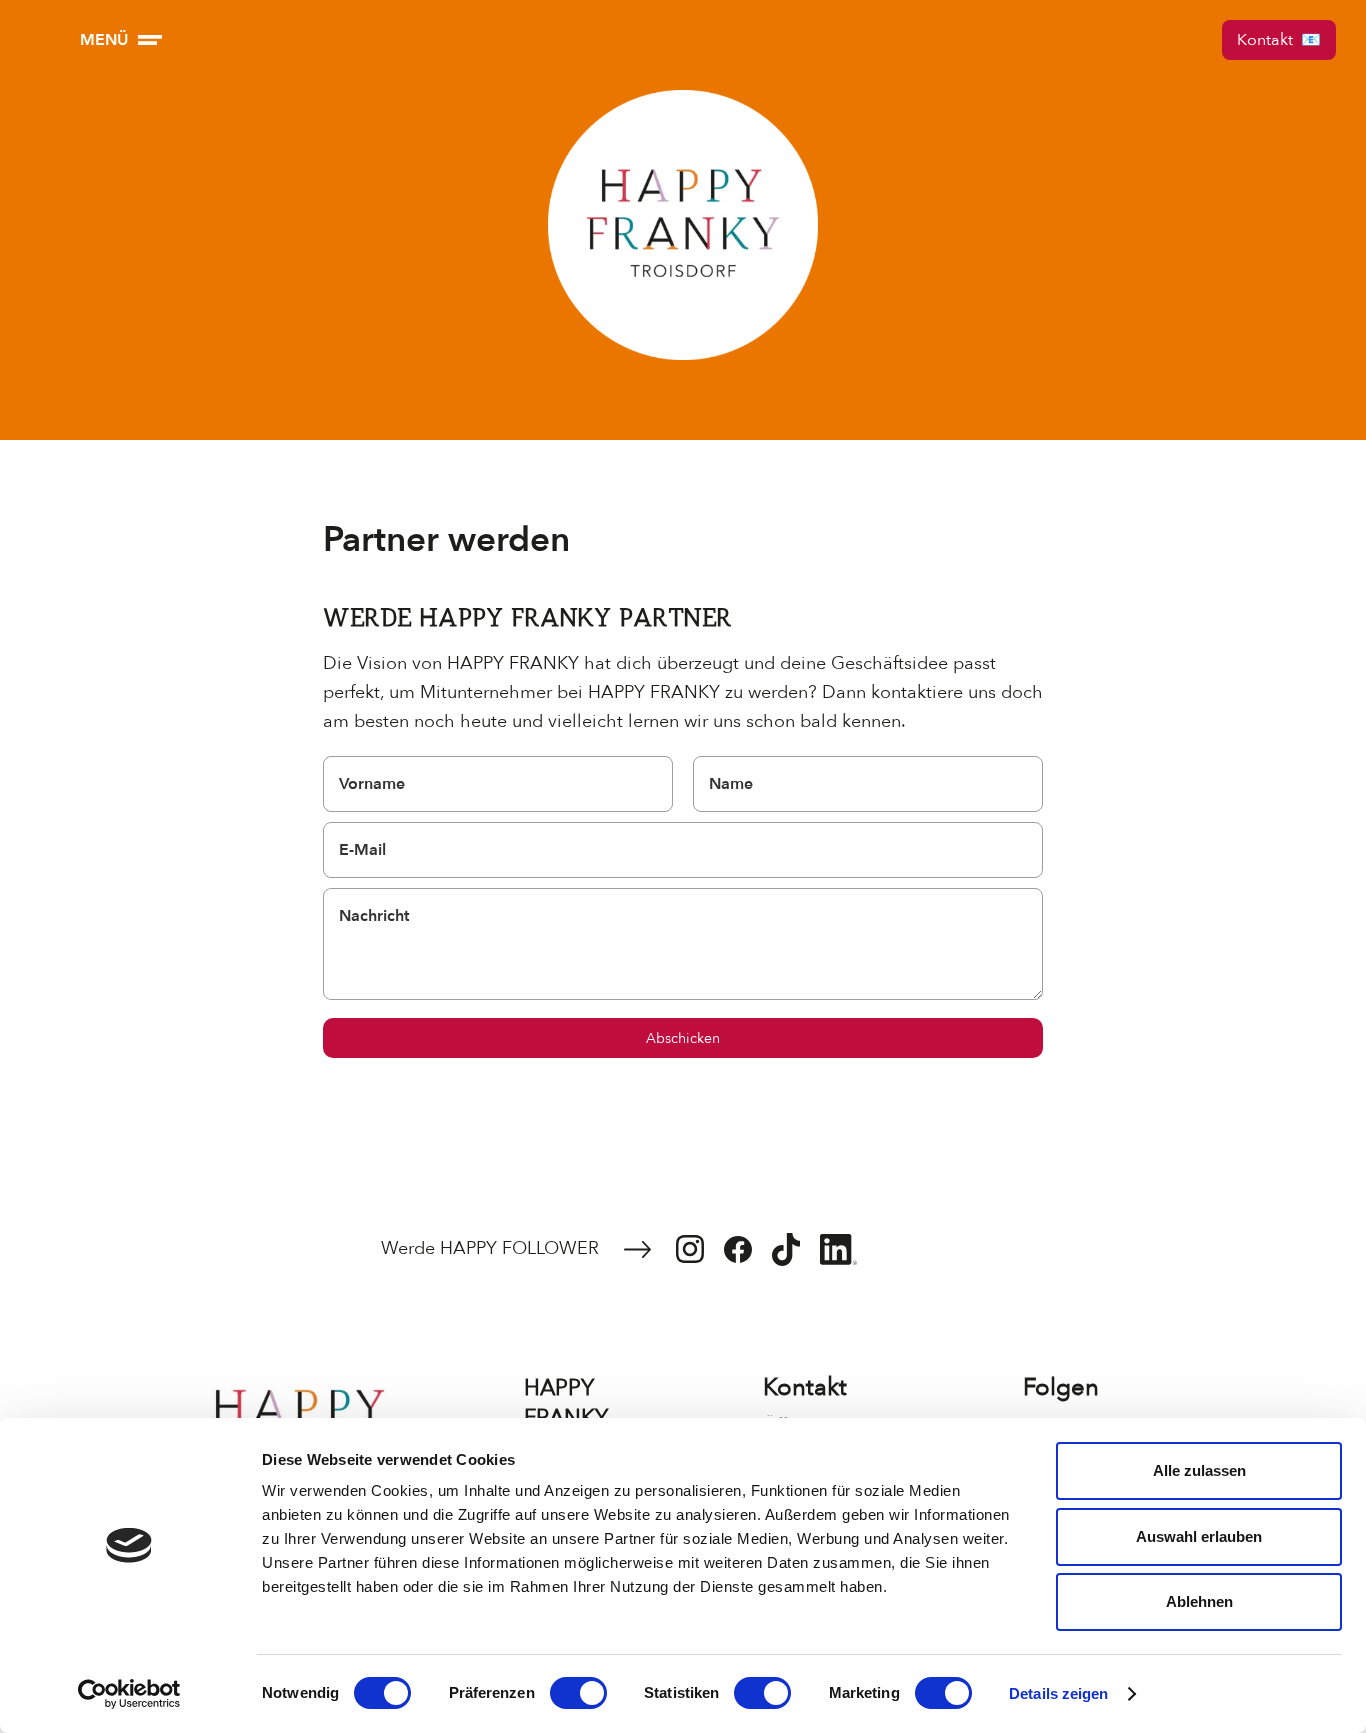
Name (731, 784)
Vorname (372, 784)
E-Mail (362, 850)
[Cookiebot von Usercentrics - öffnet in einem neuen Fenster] (129, 1694)
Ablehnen (1199, 1601)
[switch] (578, 1693)
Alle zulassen (1199, 1470)
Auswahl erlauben (1199, 1536)
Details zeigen (1058, 1693)
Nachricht (374, 916)
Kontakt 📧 (1279, 40)
